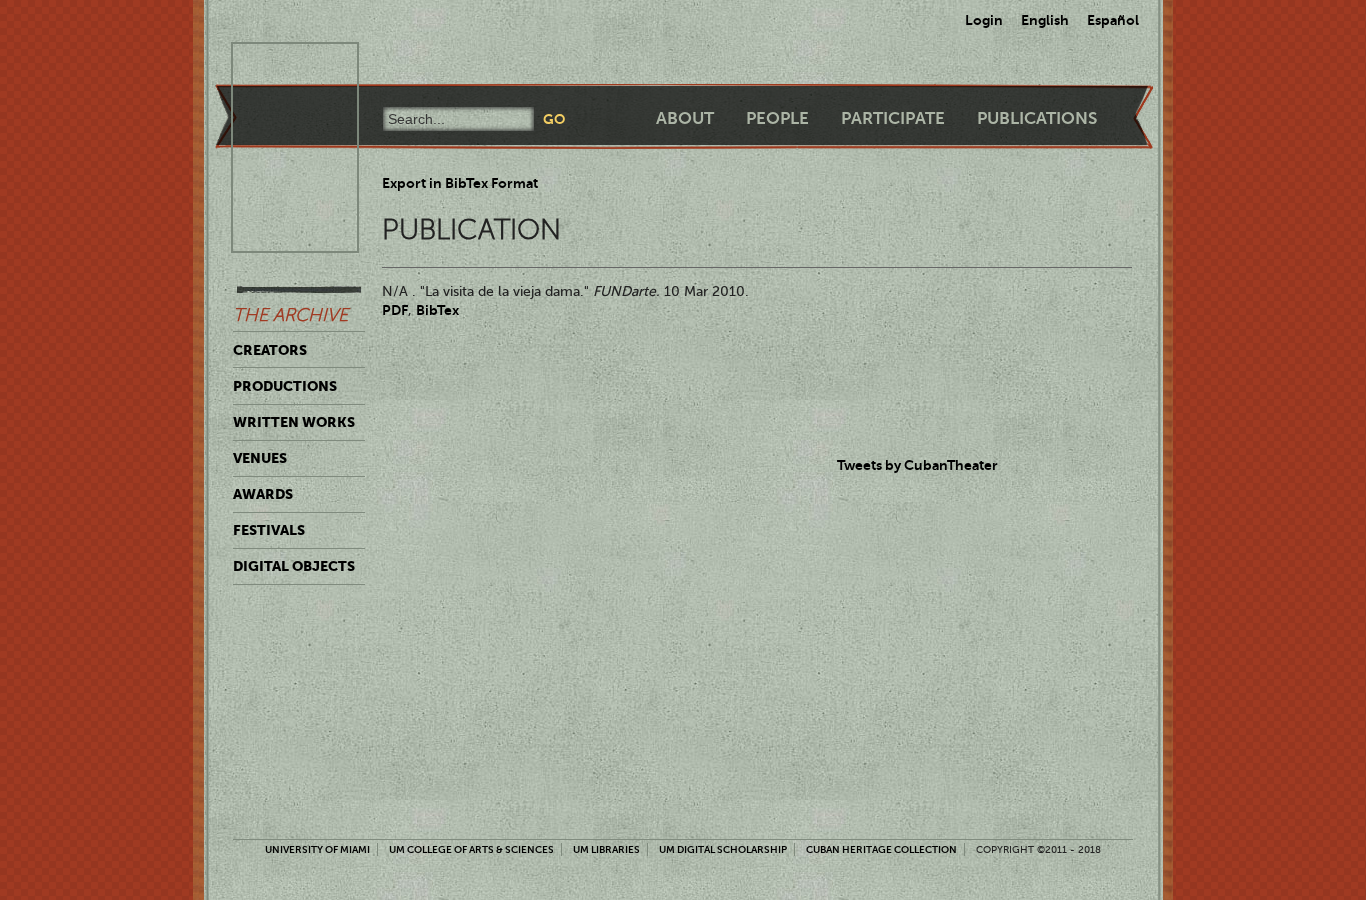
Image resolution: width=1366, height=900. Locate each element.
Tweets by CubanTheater (917, 465)
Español (1113, 20)
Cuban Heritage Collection (881, 849)
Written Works (294, 422)
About (685, 118)
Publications (1037, 118)
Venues (260, 458)
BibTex (437, 310)
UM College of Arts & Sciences (471, 849)
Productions (285, 386)
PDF (395, 310)
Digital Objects (294, 566)
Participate (893, 118)
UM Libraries (606, 849)
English (1045, 20)
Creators (270, 350)
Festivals (269, 530)
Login (984, 20)
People (777, 118)
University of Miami (317, 849)
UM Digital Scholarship (723, 849)
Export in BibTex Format (460, 183)
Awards (263, 494)
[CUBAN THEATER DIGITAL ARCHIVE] (277, 66)
